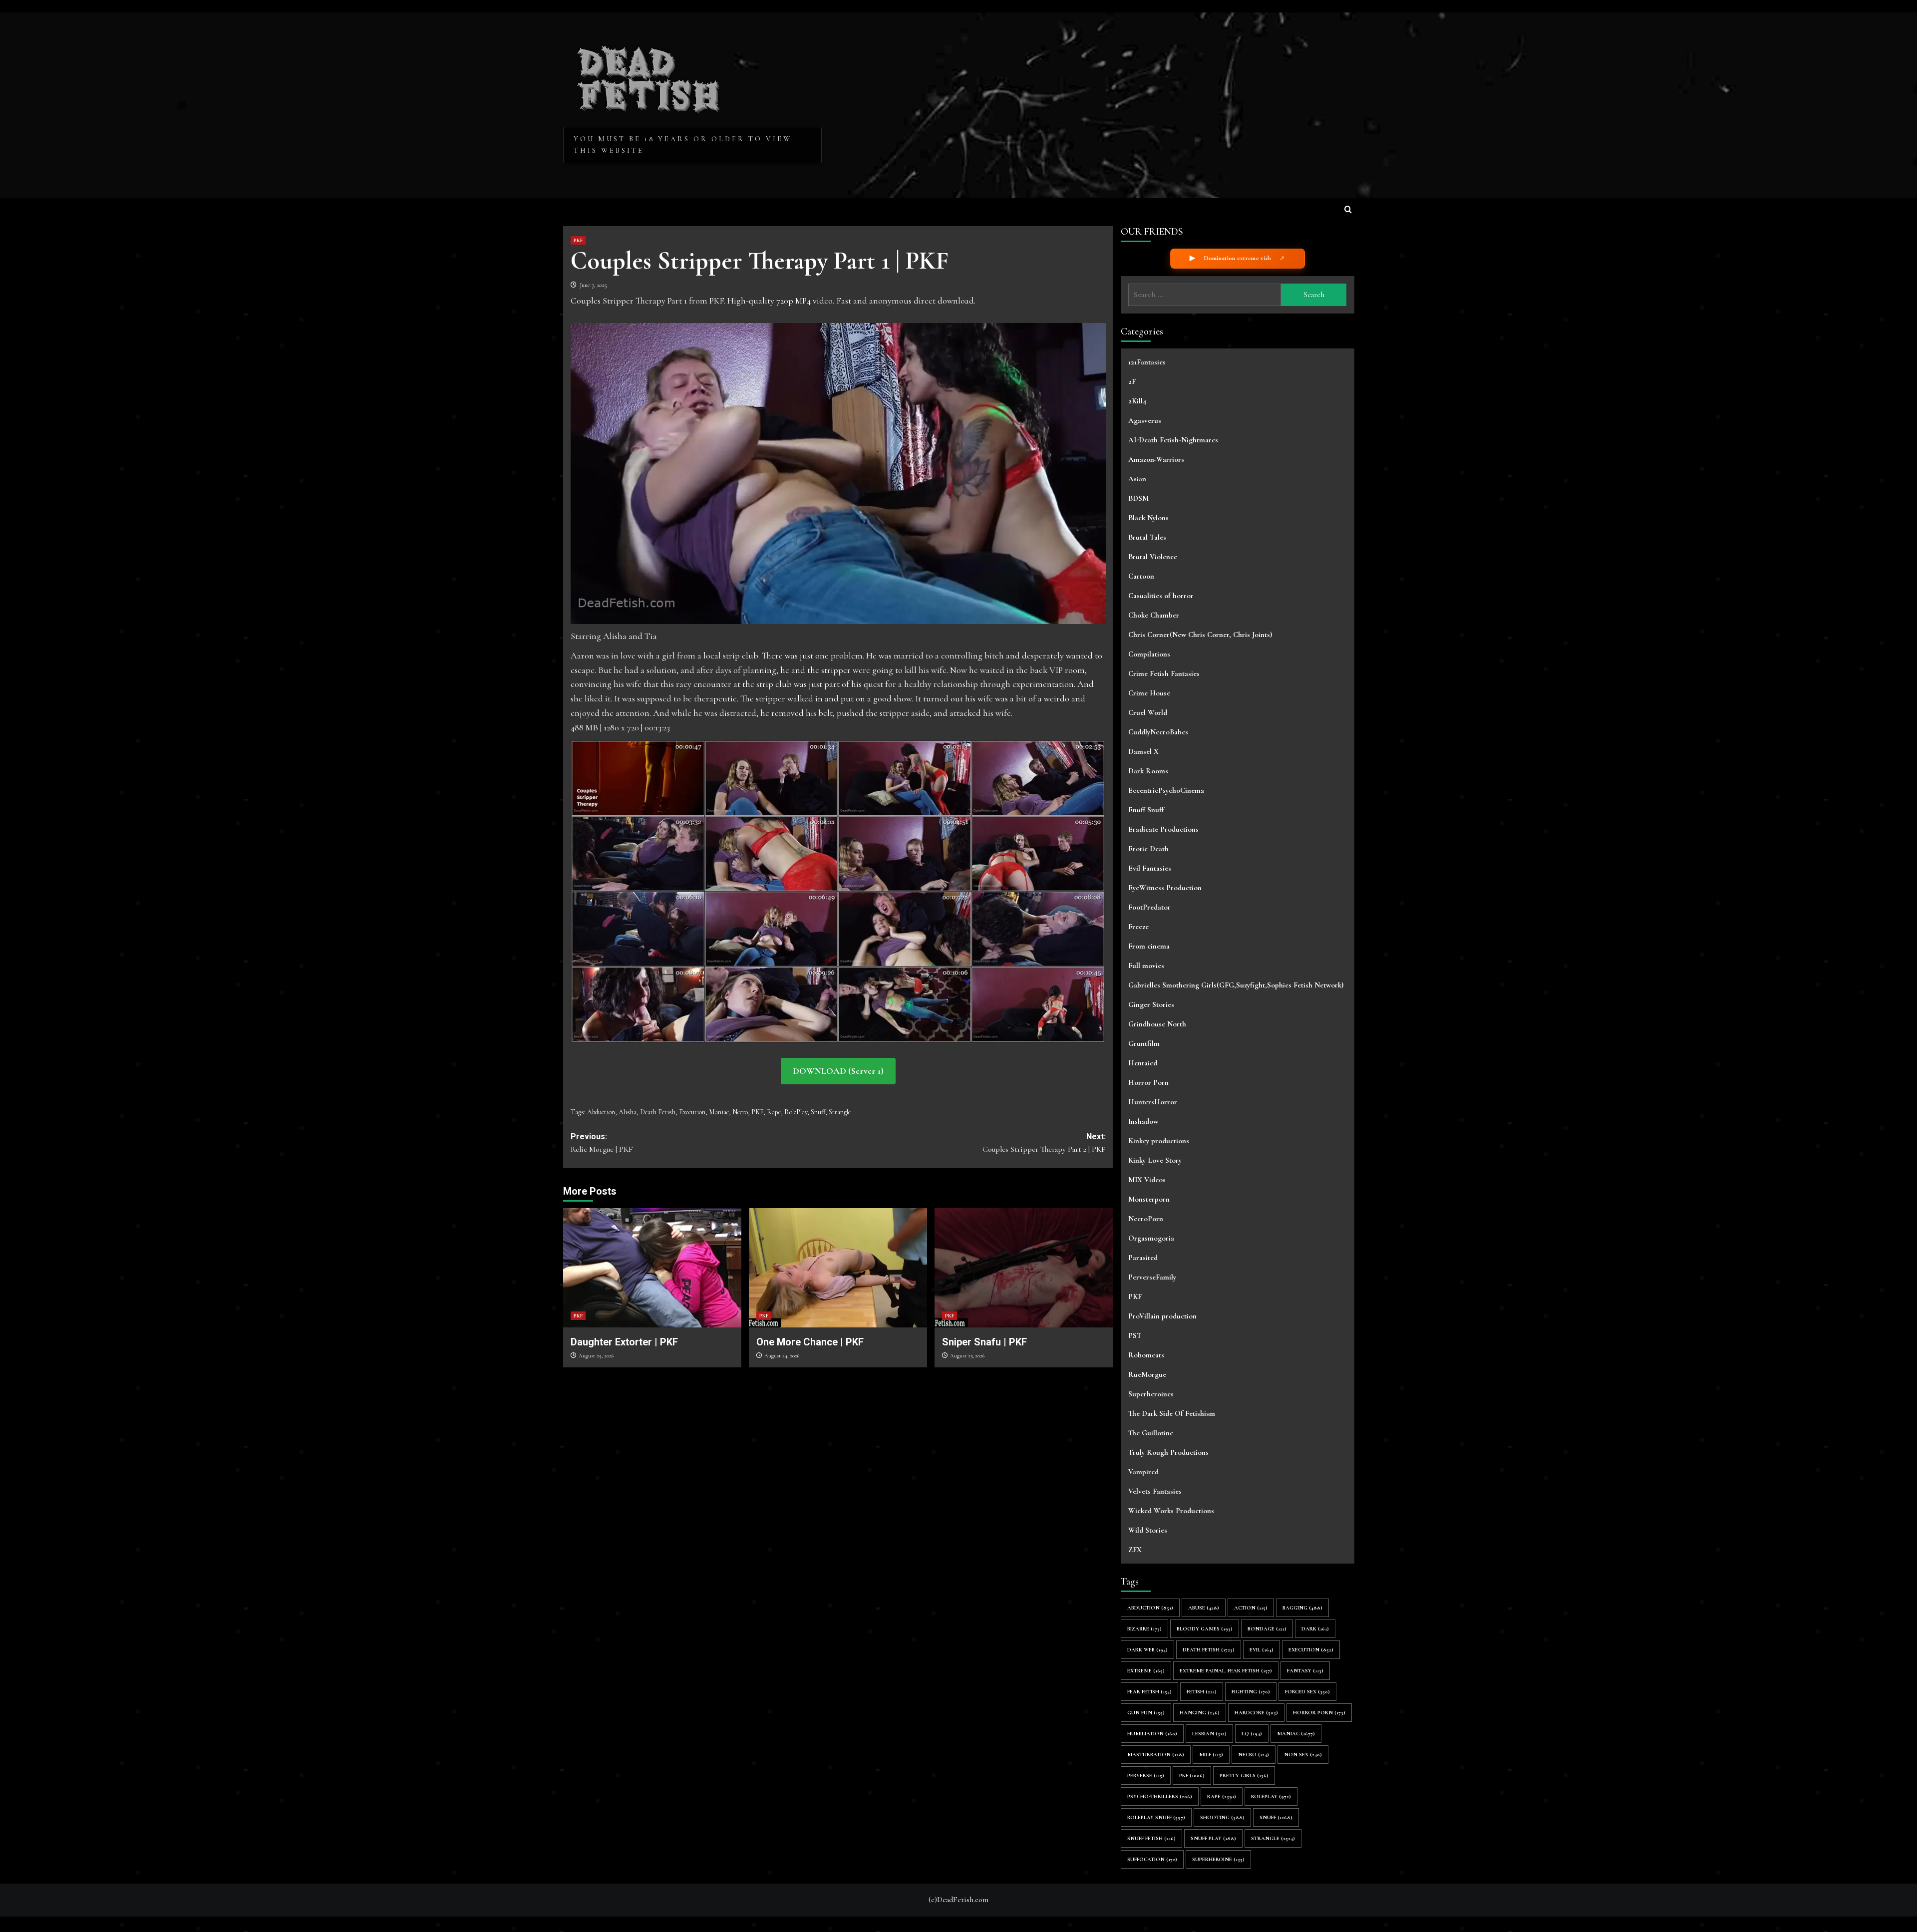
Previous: (602, 1143)
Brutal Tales (1147, 537)
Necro (740, 1112)
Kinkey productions (1159, 1141)
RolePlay (796, 1112)
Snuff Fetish (1151, 1838)
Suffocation (1152, 1859)
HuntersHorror (1153, 1102)
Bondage (1267, 1629)
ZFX (1135, 1550)
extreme (1146, 1671)
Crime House (1149, 693)
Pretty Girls (1244, 1775)
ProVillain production (1162, 1316)
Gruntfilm (1144, 1043)
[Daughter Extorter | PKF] (652, 1268)
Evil (1262, 1650)
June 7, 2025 (593, 285)
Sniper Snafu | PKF (984, 1342)
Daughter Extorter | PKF (624, 1342)
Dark (1315, 1629)
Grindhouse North (1157, 1024)
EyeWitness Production (1165, 888)
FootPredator (1149, 907)
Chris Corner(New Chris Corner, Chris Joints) (1200, 635)
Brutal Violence (1153, 557)
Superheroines (1151, 1394)
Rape (774, 1112)
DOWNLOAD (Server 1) (838, 1071)
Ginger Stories (1151, 1004)
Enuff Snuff (1146, 810)
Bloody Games (1205, 1629)
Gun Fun (1146, 1713)
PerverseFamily (1152, 1277)
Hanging (1200, 1713)
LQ (1252, 1734)
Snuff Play (1213, 1838)
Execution (692, 1112)
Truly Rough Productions (1168, 1452)
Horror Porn (1148, 1082)
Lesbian (1209, 1734)
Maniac (719, 1112)
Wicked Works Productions (1171, 1511)
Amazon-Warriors (1156, 459)
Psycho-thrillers (1160, 1796)
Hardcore (1256, 1713)
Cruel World (1148, 712)
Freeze (1138, 927)
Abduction (601, 1112)
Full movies (1146, 966)
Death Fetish (658, 1112)
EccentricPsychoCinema (1166, 790)
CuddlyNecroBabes (1158, 732)
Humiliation (1152, 1734)
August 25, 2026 (596, 1356)
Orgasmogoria (1151, 1238)
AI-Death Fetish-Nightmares (1173, 440)
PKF (578, 240)
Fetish (1202, 1692)
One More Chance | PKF (810, 1342)
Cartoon (1141, 576)
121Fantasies (1147, 362)
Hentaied (1143, 1063)
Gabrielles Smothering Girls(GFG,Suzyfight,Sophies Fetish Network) (1236, 985)
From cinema (1149, 946)
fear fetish (1149, 1692)
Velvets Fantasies (1155, 1491)
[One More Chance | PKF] (838, 1268)
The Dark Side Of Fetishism (1172, 1413)
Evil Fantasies (1150, 868)
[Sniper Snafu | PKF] (1024, 1268)
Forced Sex (1307, 1692)
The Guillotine (1151, 1433)
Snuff (818, 1112)
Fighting (1251, 1692)
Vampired (1143, 1472)
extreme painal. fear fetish (1226, 1671)
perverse (1146, 1775)
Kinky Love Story (1155, 1160)
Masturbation (1156, 1755)
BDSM (1138, 498)
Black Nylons (1148, 518)
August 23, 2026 (967, 1356)
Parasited (1143, 1258)
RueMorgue (1147, 1374)
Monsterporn (1149, 1199)
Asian (1137, 479)
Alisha (628, 1112)
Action (1251, 1608)
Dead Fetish (649, 76)
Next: (1044, 1143)
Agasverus (1145, 420)
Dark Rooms (1148, 771)
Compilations (1149, 654)
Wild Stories (1148, 1530)
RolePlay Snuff (1156, 1817)
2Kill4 (1137, 401)
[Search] (1348, 210)
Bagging (1302, 1608)
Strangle (840, 1112)
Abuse (1204, 1608)
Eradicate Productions (1163, 829)
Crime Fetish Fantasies (1164, 673)
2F (1132, 381)
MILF (1211, 1755)
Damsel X (1143, 751)
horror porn (1319, 1713)
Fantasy (1305, 1671)
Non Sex (1303, 1755)
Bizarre (1144, 1629)
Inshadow (1143, 1121)
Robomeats (1146, 1355)
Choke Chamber (1154, 615)
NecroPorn (1146, 1219)
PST (1135, 1335)
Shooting (1222, 1817)
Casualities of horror (1161, 596)
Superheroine (1218, 1859)
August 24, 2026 (782, 1356)
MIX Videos (1147, 1180)
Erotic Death (1148, 849)
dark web (1147, 1650)
